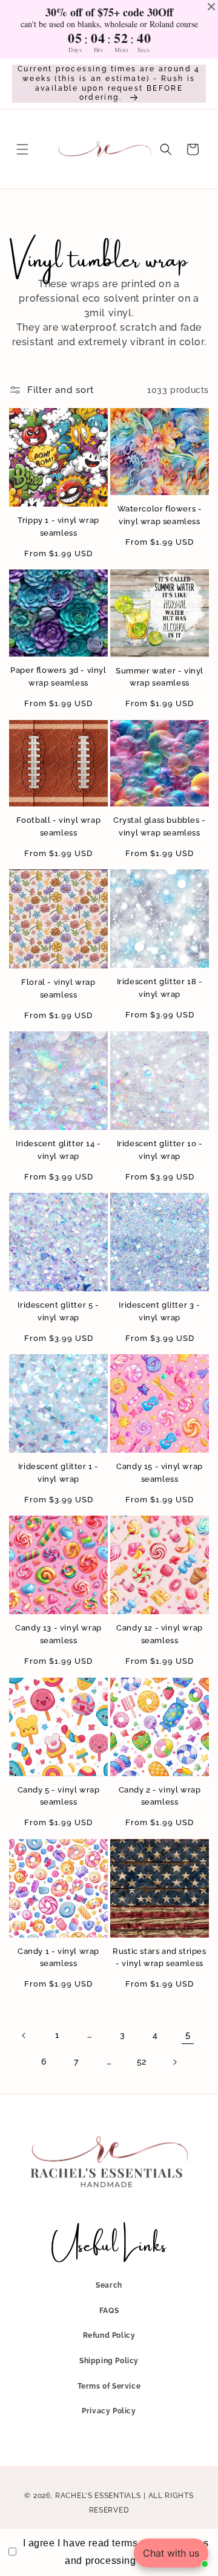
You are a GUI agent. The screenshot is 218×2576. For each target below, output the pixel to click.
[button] (22, 149)
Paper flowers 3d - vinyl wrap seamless (58, 676)
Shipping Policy (109, 2361)
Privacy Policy (109, 2411)
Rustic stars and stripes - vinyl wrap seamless (159, 1958)
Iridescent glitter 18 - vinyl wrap (160, 988)
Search (109, 2285)
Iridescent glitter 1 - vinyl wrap (58, 1473)
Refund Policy (109, 2335)
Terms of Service (109, 2386)
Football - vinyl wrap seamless (59, 826)
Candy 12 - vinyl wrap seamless (160, 1634)
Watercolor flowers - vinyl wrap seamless (160, 515)
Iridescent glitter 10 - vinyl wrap (160, 1150)
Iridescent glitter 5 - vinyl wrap (58, 1311)
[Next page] (174, 2062)
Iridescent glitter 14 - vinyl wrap (58, 1150)
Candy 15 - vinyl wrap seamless (160, 1473)
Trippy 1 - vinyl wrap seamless (58, 527)
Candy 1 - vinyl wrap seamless (58, 1958)
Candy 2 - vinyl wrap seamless (160, 1796)
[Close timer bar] (211, 7)
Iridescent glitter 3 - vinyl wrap (159, 1311)
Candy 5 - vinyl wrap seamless (59, 1796)
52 (142, 2062)
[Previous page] (24, 2036)
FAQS (109, 2311)
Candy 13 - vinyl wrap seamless (58, 1634)
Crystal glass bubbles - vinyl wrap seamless (160, 826)
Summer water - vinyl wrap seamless (160, 677)
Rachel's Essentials (98, 2496)
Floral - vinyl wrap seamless (58, 988)
